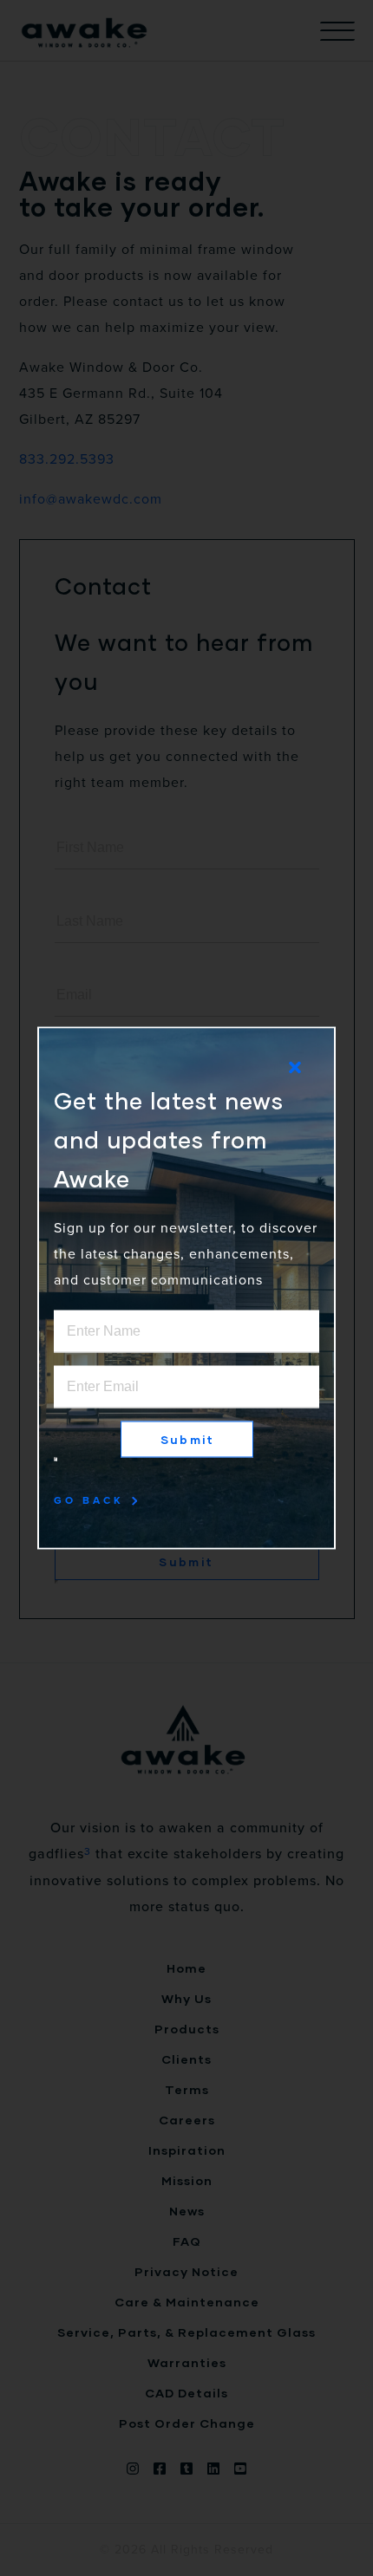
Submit (188, 1440)
